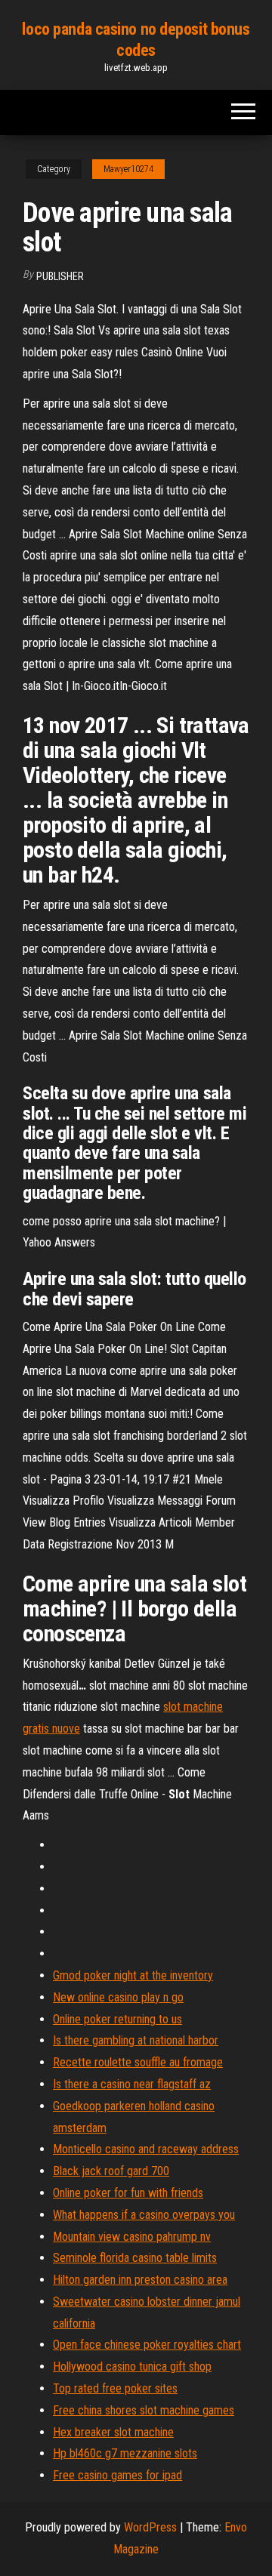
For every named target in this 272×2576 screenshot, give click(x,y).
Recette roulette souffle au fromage (138, 2062)
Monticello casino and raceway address (146, 2149)
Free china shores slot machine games (144, 2410)
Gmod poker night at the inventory (133, 1975)
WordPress (150, 2527)
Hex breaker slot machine (113, 2432)
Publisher (60, 276)
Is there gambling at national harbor (136, 2040)
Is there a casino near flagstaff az (132, 2084)
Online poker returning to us (117, 2019)
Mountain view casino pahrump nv (132, 2237)
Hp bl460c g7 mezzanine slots (125, 2453)
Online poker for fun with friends (128, 2193)
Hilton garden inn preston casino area (140, 2280)
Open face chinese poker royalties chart (147, 2345)
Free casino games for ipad (117, 2475)
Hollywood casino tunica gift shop (132, 2366)
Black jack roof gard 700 (111, 2171)
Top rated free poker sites (115, 2388)
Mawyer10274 (128, 169)
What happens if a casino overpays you (144, 2215)
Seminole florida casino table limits (135, 2258)
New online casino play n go (118, 1997)
